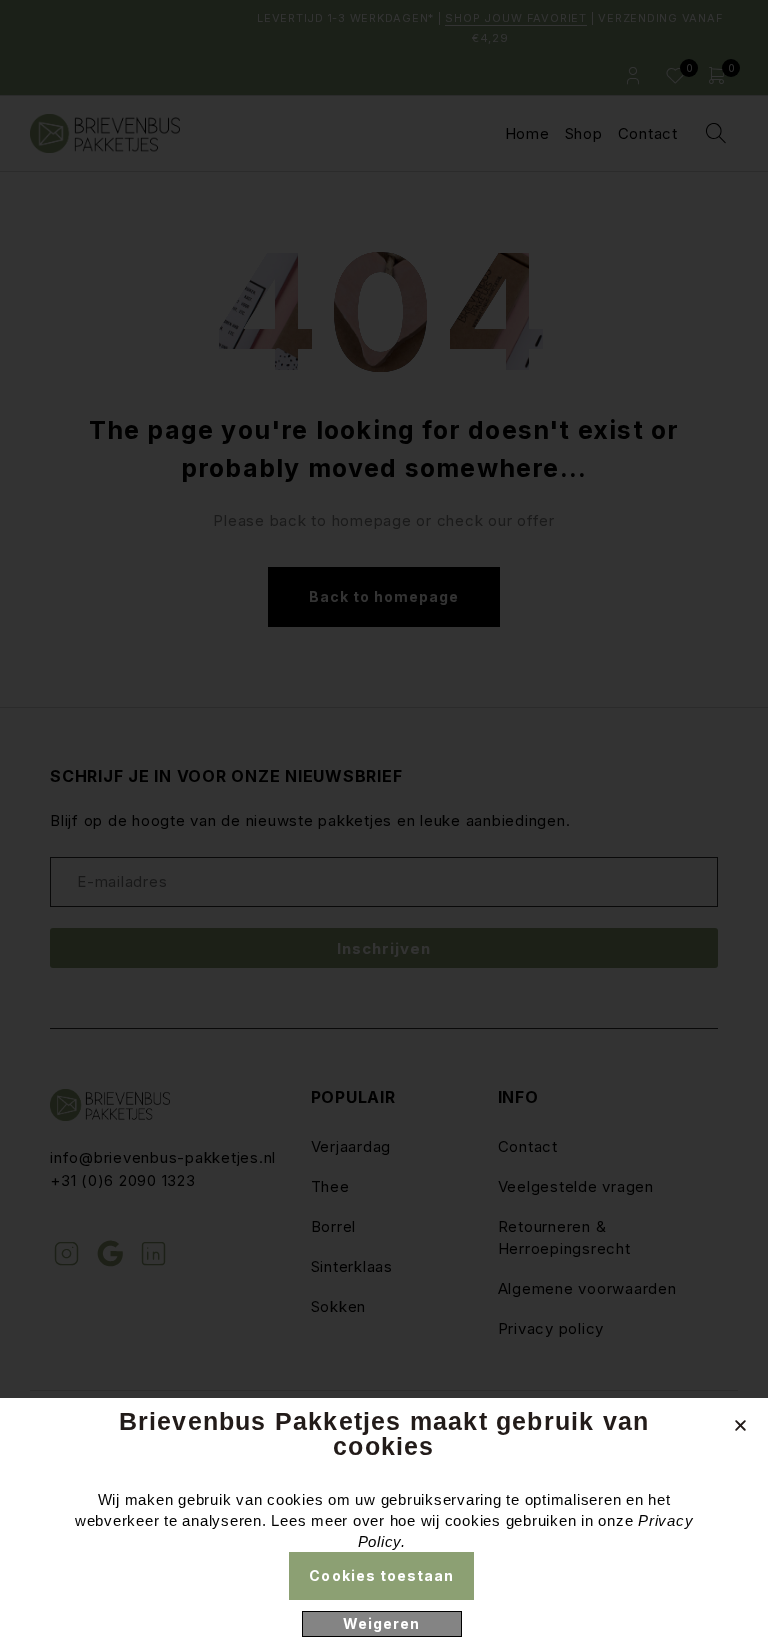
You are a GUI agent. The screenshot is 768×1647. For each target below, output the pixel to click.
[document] (384, 823)
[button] (740, 1425)
